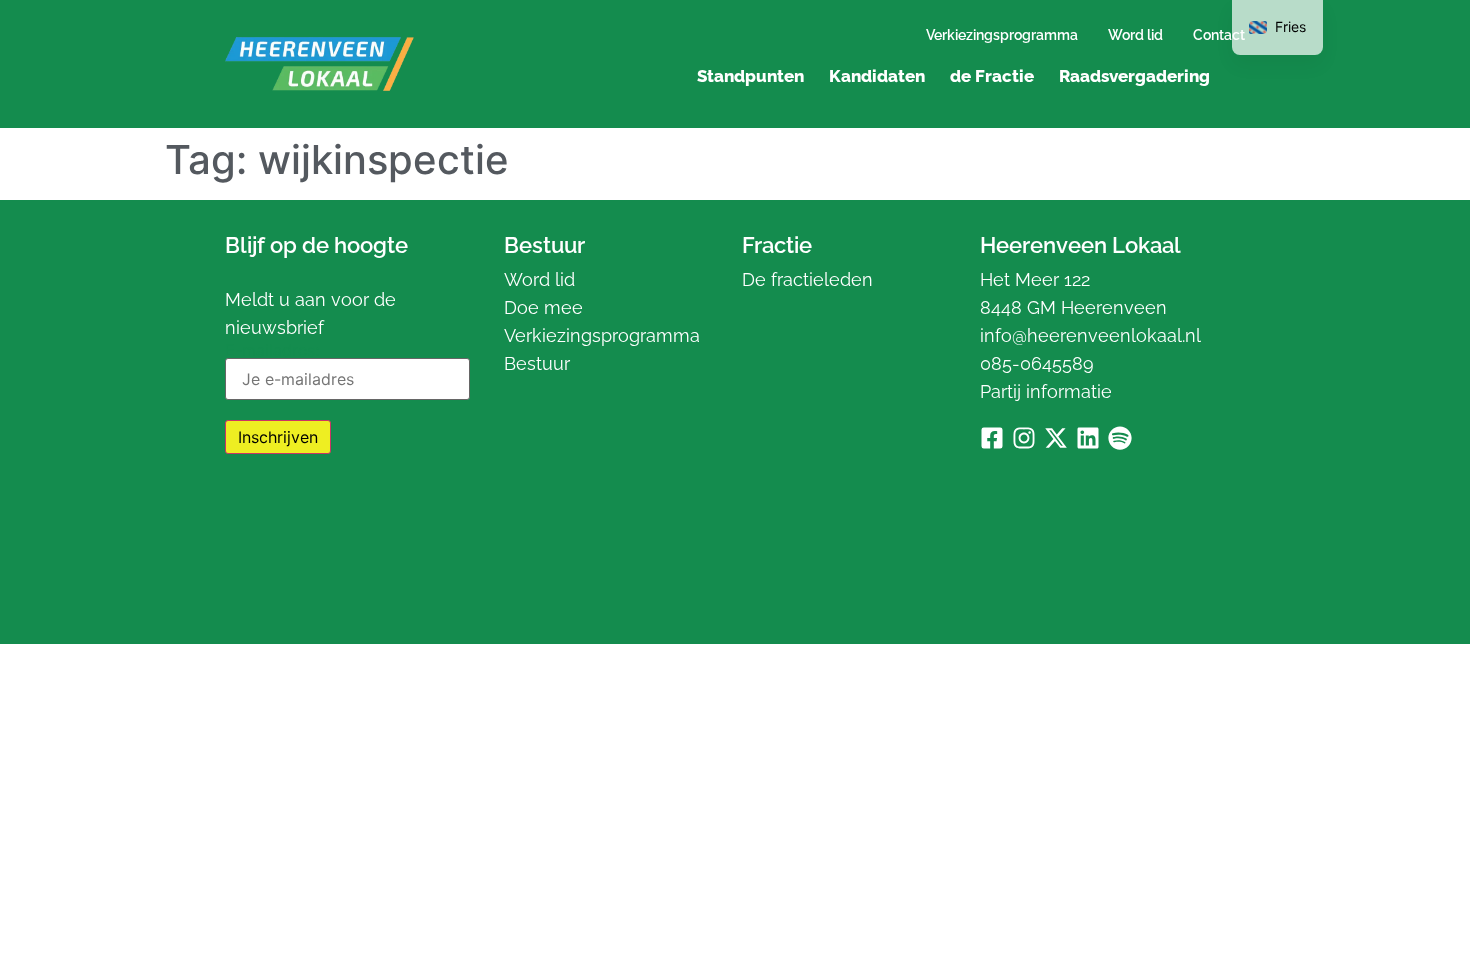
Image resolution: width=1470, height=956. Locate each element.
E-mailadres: (272, 351)
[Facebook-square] (992, 438)
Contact (1219, 35)
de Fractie (992, 76)
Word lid (1135, 35)
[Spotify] (1120, 438)
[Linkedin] (1088, 438)
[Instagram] (1024, 438)
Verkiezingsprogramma (1002, 35)
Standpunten (750, 76)
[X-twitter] (1056, 438)
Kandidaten (877, 76)
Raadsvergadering (1134, 76)
